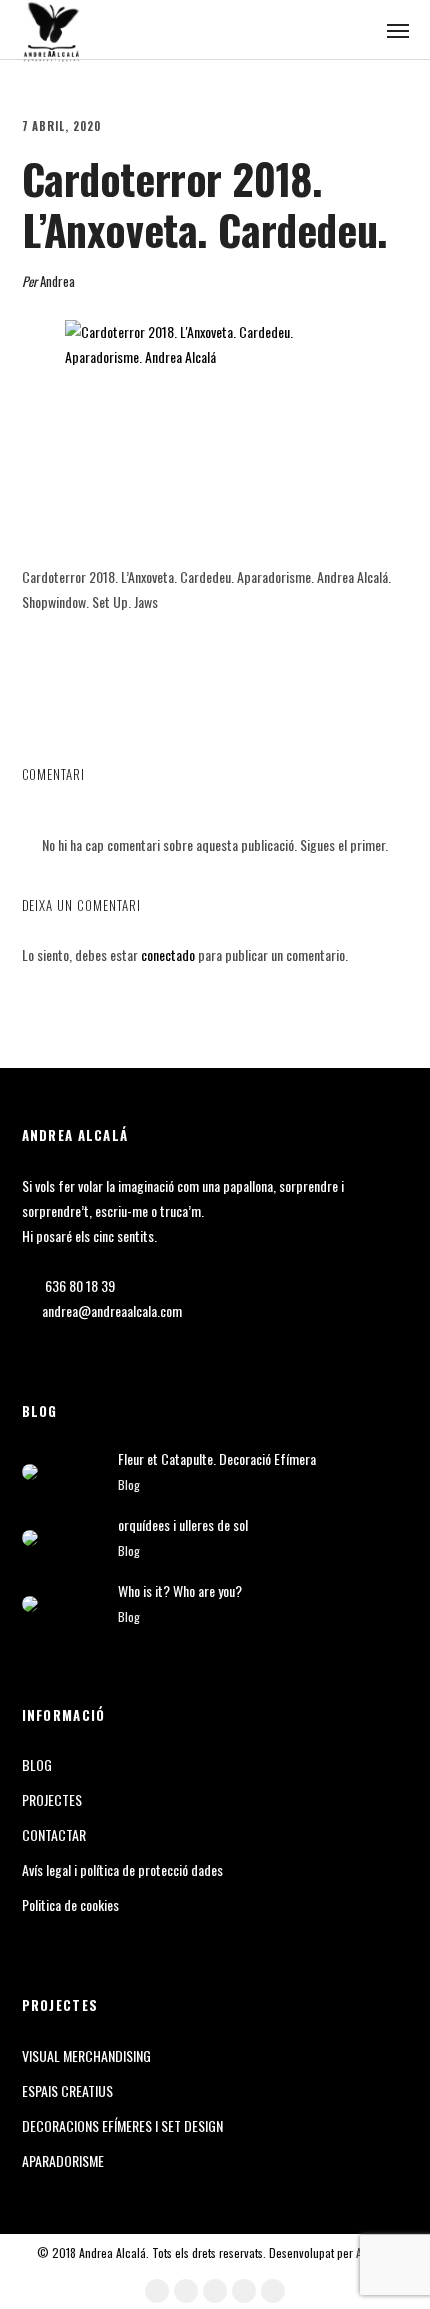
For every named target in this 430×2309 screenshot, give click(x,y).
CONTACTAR (54, 1834)
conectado (168, 954)
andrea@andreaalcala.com (112, 1310)
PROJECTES (52, 1799)
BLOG (37, 1764)
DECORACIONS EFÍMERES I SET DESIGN (122, 2125)
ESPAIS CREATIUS (67, 2090)
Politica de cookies (70, 1904)
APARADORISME (63, 2160)
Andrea (57, 281)
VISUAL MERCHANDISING (86, 2055)
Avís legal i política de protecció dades (122, 1869)
